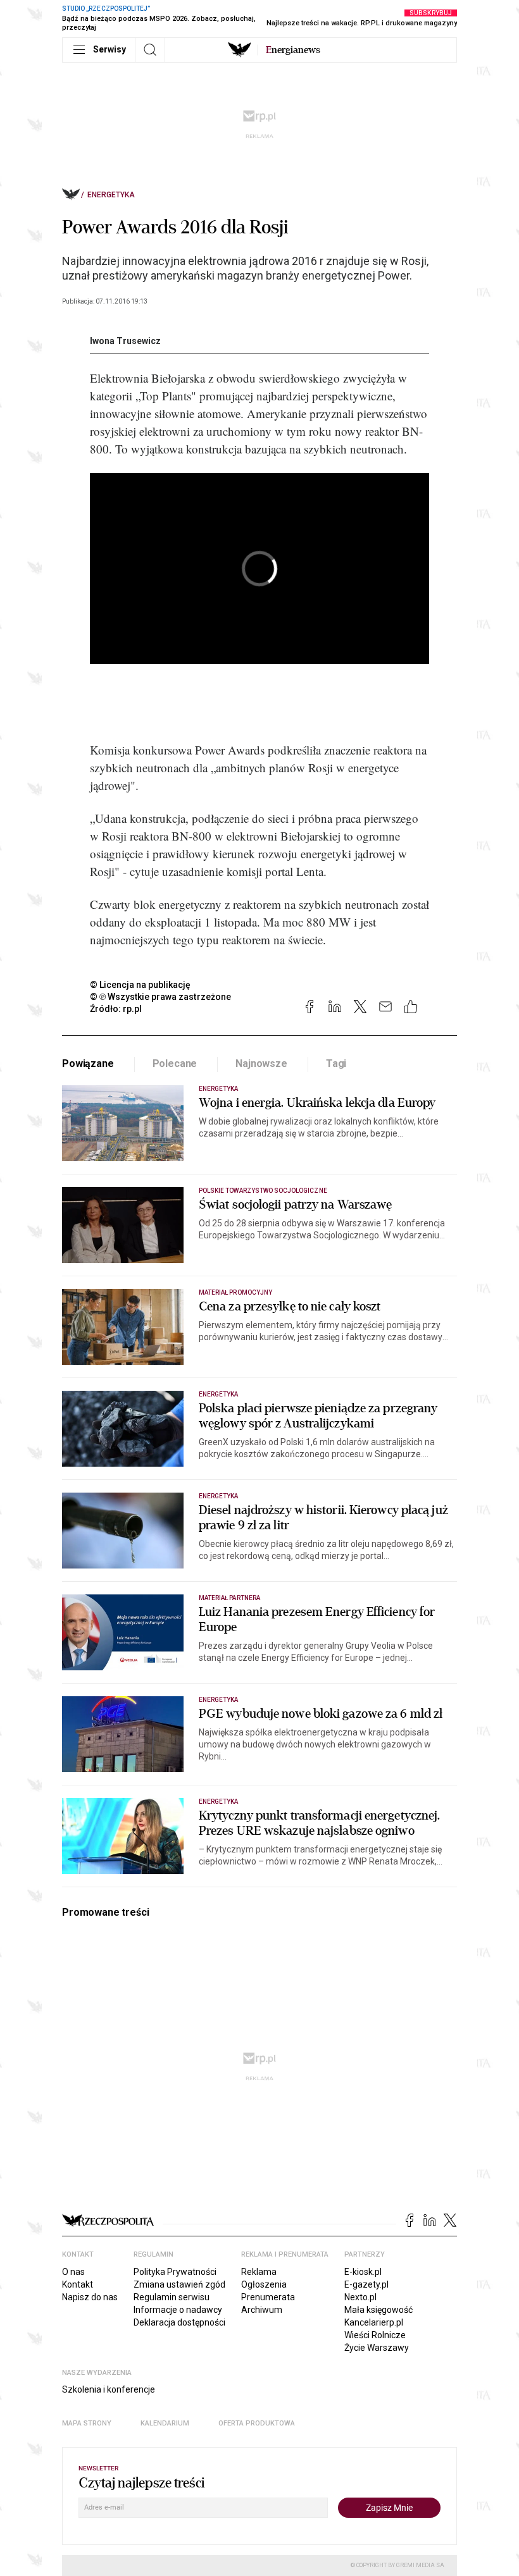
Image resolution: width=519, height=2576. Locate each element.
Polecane (175, 1063)
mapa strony (87, 2423)
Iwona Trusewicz (125, 341)
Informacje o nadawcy (178, 2310)
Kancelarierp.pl (374, 2322)
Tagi (336, 1063)
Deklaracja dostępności (179, 2322)
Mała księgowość (378, 2310)
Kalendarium (165, 2423)
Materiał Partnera (229, 1598)
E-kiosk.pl (363, 2272)
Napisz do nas (90, 2297)
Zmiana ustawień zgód (179, 2284)
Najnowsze (261, 1063)
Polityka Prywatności (175, 2272)
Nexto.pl (360, 2297)
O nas (73, 2272)
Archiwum (262, 2310)
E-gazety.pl (366, 2284)
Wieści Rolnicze (375, 2335)
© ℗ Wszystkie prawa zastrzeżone (160, 997)
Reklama (259, 2272)
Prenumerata (268, 2297)
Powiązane (88, 1063)
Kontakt (78, 2284)
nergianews (293, 50)
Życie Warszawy (377, 2348)
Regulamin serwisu (172, 2297)
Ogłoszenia (264, 2284)
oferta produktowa (257, 2423)
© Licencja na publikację (141, 985)
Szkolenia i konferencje (109, 2389)
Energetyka (111, 195)
